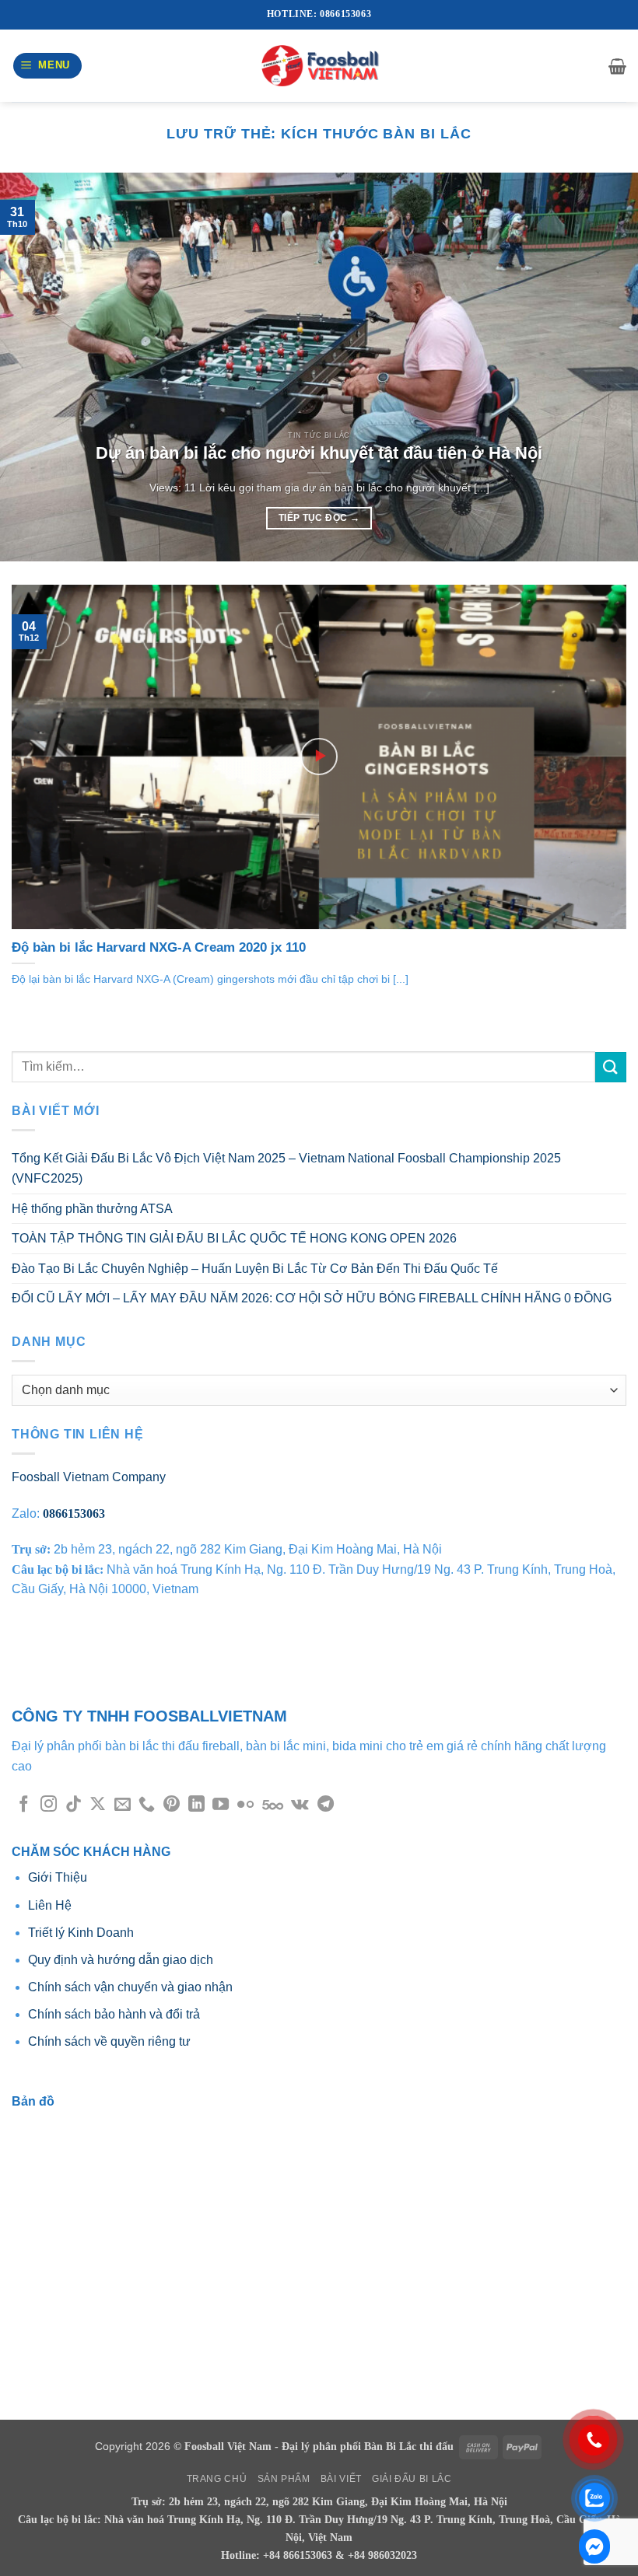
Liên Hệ (50, 1905)
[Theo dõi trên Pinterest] (172, 1805)
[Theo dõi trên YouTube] (221, 1805)
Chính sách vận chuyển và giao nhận (130, 1987)
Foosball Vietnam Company (89, 1477)
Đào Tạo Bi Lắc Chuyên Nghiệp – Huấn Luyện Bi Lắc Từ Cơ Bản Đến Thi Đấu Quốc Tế (255, 1269)
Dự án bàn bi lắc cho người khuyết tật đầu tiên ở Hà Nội (319, 453)
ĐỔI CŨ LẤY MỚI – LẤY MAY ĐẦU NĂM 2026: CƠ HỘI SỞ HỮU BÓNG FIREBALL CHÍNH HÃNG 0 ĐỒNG (312, 1298)
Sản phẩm (284, 2479)
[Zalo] (594, 2546)
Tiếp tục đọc (319, 518)
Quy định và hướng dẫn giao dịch (121, 1960)
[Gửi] (611, 1067)
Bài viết (341, 2479)
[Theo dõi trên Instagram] (49, 1805)
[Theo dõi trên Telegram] (326, 1805)
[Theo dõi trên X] (98, 1805)
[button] (48, 66)
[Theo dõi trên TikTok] (74, 1805)
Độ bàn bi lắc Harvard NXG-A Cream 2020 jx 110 (159, 947)
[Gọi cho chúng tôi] (147, 1805)
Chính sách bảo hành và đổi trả (114, 2014)
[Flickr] (245, 1805)
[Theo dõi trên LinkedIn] (196, 1805)
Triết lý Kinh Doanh (81, 1933)
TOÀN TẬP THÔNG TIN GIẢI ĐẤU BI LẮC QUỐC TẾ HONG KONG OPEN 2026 (234, 1238)
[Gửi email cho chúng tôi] (123, 1805)
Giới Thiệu (59, 1877)
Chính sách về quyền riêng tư (109, 2041)
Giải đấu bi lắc (412, 2479)
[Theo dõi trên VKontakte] (300, 1805)
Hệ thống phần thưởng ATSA (92, 1209)
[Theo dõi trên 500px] (273, 1805)
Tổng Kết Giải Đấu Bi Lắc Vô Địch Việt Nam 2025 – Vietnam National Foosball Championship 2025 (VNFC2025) (286, 1168)
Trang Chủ (217, 2479)
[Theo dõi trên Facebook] (24, 1805)
